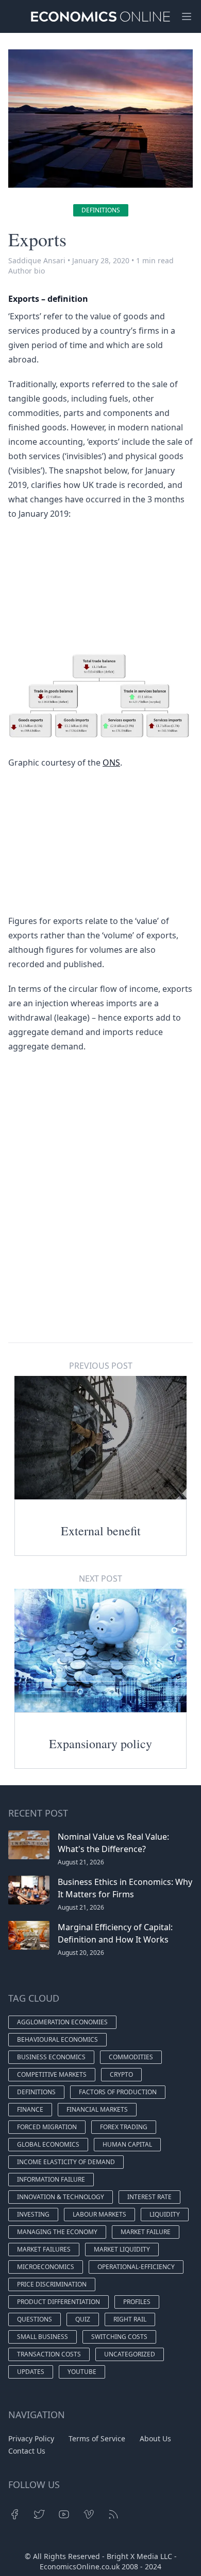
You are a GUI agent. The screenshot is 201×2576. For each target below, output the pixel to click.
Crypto (121, 2074)
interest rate (149, 2197)
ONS (111, 763)
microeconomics (46, 2267)
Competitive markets (52, 2074)
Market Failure (146, 2232)
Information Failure (51, 2179)
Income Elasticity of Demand (66, 2162)
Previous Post (101, 1366)
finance (30, 2109)
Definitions (101, 210)
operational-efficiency (136, 2267)
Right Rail (130, 2319)
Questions (35, 2319)
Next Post (100, 1579)
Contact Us (27, 2451)
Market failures (44, 2249)
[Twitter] (39, 2514)
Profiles (137, 2302)
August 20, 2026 (81, 1953)
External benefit (101, 1531)
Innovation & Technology (61, 2197)
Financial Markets (97, 2109)
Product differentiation (58, 2302)
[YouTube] (64, 2514)
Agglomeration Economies (62, 2022)
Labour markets (99, 2214)
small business (43, 2337)
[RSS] (113, 2514)
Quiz (83, 2319)
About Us (155, 2438)
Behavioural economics (57, 2039)
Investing (33, 2214)
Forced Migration (47, 2127)
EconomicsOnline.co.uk (80, 2566)
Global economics (48, 2144)
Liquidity (165, 2214)
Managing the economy (57, 2232)
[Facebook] (14, 2514)
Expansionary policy (100, 1744)
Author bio (27, 271)
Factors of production (118, 2092)
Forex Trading (124, 2127)
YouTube (82, 2372)
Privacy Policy (31, 2438)
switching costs (119, 2337)
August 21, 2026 (81, 1862)
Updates (31, 2372)
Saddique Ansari (37, 260)
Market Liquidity (122, 2249)
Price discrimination (52, 2284)
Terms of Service (97, 2438)
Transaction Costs (49, 2354)
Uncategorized (130, 2354)
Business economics (51, 2057)
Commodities (131, 2057)
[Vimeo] (89, 2514)
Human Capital (127, 2144)
